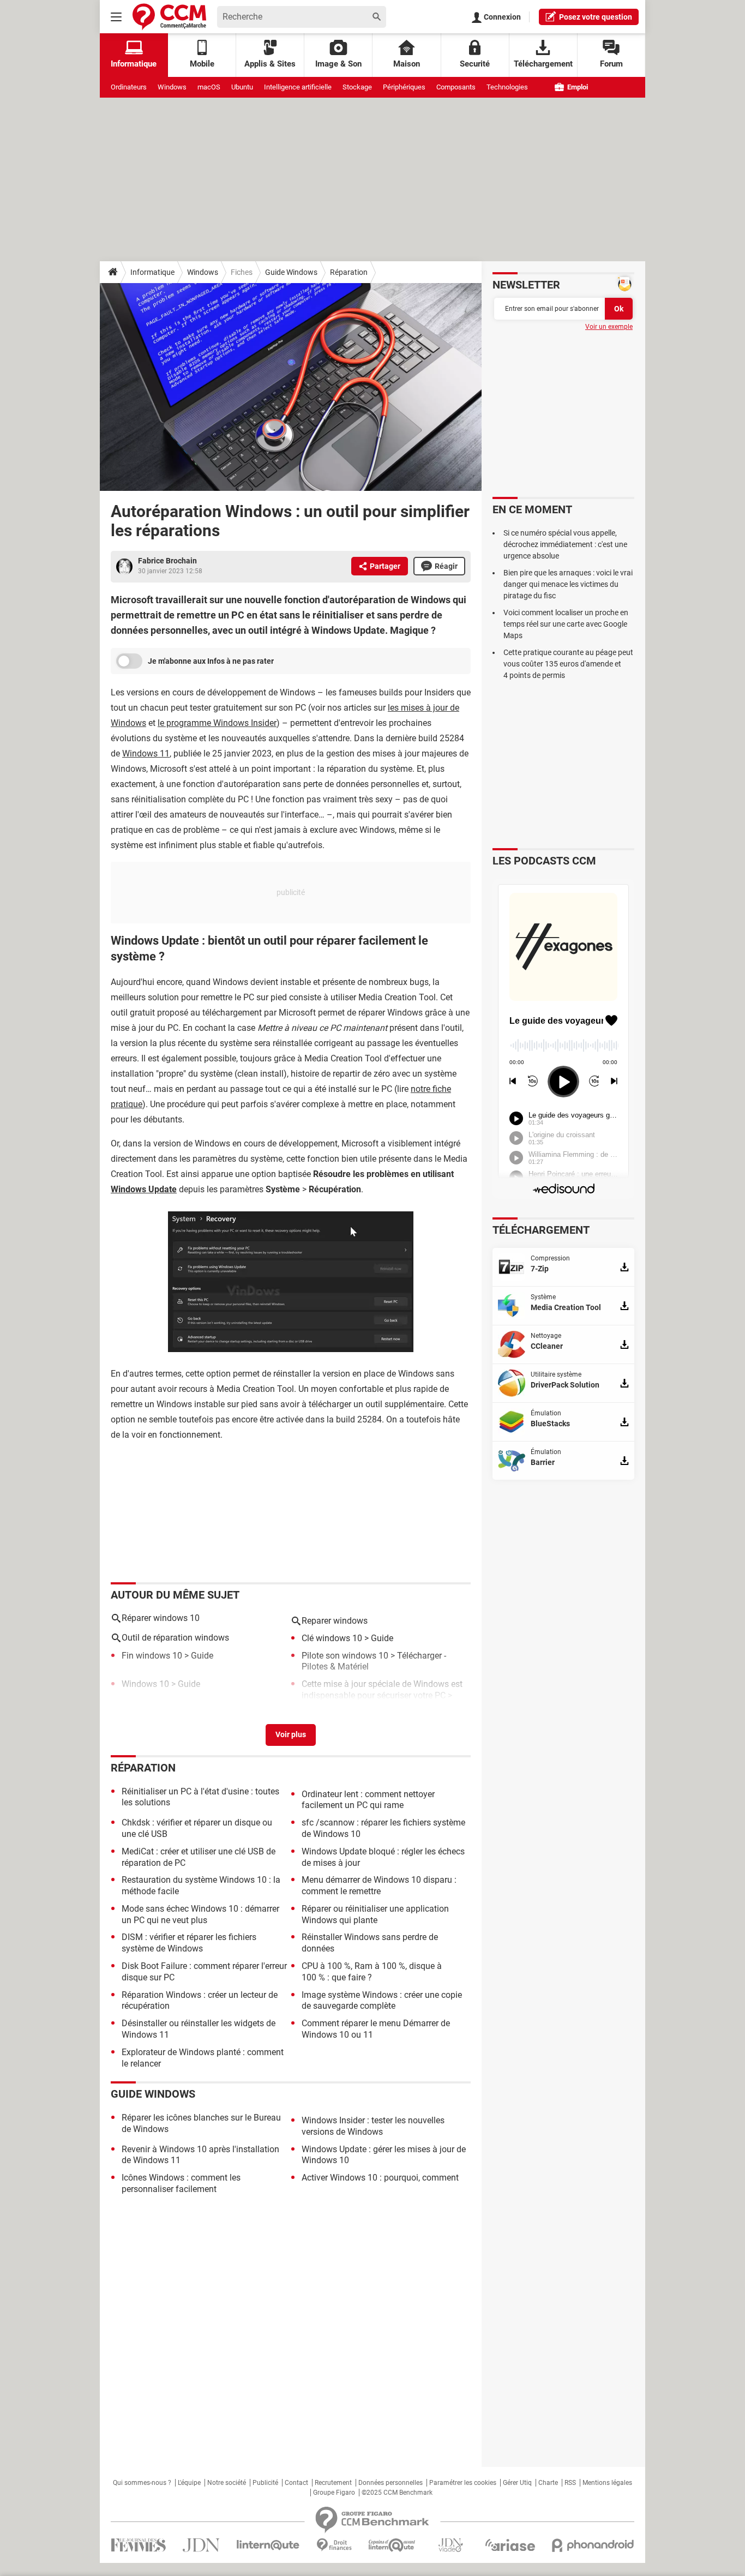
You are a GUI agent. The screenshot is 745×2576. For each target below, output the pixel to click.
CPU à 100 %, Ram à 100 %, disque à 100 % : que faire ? (372, 1972)
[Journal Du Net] (201, 2545)
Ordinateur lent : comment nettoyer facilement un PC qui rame (368, 1800)
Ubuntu (242, 87)
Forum (611, 64)
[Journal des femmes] (138, 2545)
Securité (475, 64)
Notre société (227, 2483)
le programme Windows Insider (217, 723)
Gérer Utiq (517, 2483)
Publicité (265, 2483)
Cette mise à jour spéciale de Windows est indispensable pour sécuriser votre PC (382, 1690)
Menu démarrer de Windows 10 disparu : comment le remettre (379, 1886)
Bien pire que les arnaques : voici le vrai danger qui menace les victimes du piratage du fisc (568, 584)
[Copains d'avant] (392, 2545)
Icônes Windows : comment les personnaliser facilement (181, 2183)
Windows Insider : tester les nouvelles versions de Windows (373, 2126)
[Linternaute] (268, 2545)
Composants (456, 87)
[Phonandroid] (593, 2545)
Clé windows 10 (332, 1638)
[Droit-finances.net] (334, 2545)
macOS (209, 87)
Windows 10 (145, 1684)
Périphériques (404, 87)
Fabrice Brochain (167, 561)
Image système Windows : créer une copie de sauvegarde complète (382, 2001)
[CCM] (169, 17)
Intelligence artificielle (298, 87)
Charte (548, 2483)
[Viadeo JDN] (450, 2545)
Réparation (349, 272)
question (596, 17)
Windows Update (144, 1189)
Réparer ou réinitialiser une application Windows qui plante (375, 1914)
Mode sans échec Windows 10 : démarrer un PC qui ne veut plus (200, 1914)
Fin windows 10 (152, 1656)
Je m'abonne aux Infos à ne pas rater (211, 661)
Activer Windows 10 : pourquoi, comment (380, 2178)
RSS (570, 2483)
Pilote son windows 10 (345, 1656)
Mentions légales (607, 2483)
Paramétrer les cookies (463, 2483)
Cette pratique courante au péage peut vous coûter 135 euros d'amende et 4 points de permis (568, 664)
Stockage (357, 87)
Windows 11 (146, 753)
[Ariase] (510, 2545)
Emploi (577, 87)
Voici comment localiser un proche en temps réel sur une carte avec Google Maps (566, 624)
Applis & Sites (270, 64)
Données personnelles (390, 2483)
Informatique (152, 272)
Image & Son (338, 64)
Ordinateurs (129, 87)
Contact (296, 2483)
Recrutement (333, 2483)
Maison (407, 64)
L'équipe (189, 2483)
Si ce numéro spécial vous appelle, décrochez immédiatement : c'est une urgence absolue (565, 544)
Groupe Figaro (334, 2493)
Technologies (507, 87)
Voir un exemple (609, 327)
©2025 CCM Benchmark (397, 2493)
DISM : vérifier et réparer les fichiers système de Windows (189, 1943)
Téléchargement (543, 64)
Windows (172, 87)
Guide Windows (291, 272)
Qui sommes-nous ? (142, 2483)
